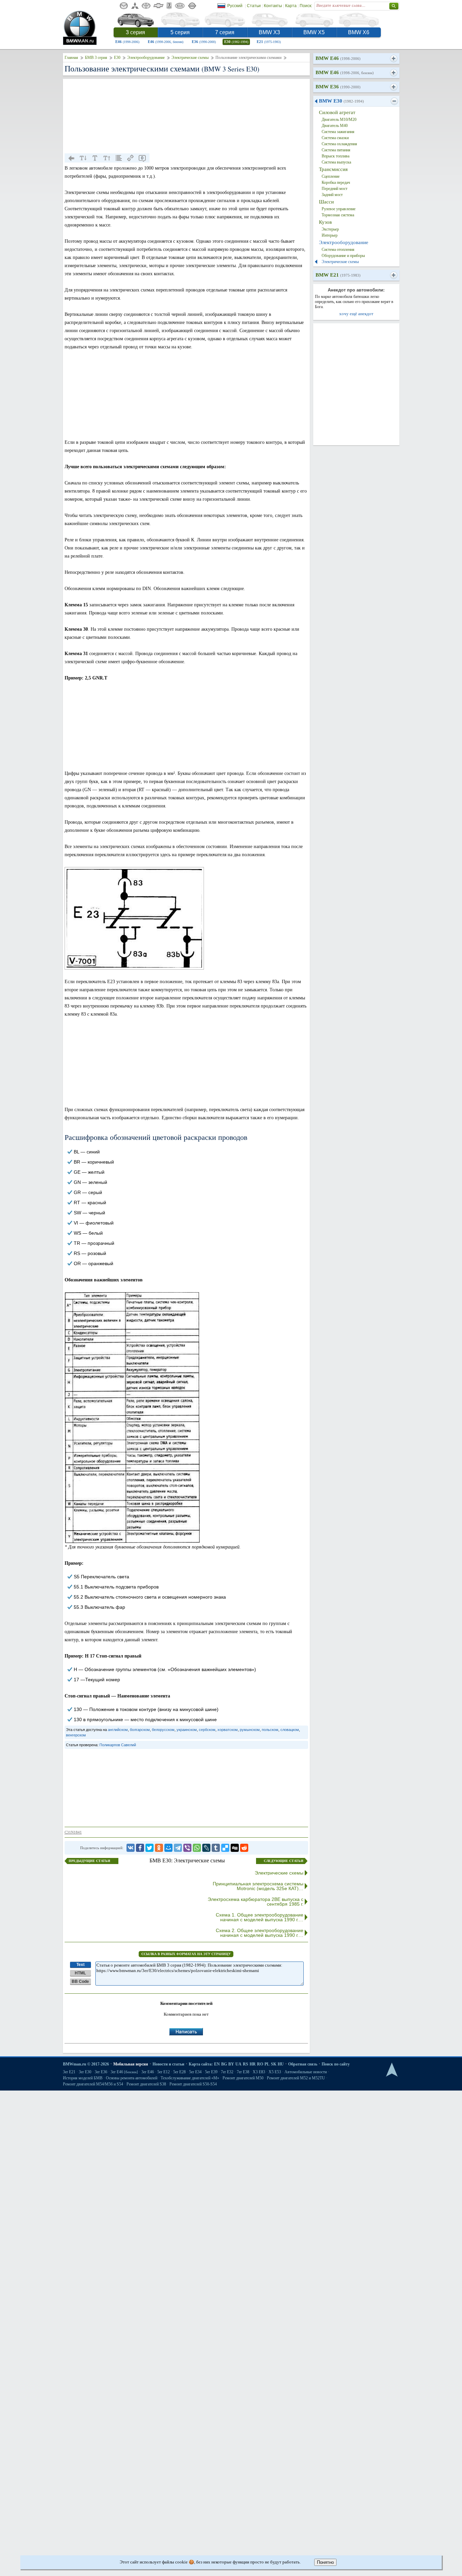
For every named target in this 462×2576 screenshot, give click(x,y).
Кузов (325, 222)
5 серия (180, 32)
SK (274, 2064)
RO (260, 2064)
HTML (80, 1973)
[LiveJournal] (206, 1848)
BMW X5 (314, 32)
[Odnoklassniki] (159, 1848)
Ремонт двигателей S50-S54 (193, 2084)
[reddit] (244, 1848)
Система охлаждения (339, 144)
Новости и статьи (168, 2064)
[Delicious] (225, 1848)
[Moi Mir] (168, 1848)
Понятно (325, 2562)
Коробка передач (336, 182)
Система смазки (335, 138)
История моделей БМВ (83, 2078)
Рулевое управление (339, 209)
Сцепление (331, 176)
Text (80, 1965)
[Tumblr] (216, 1848)
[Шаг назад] (71, 158)
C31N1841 (73, 1832)
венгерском (76, 1735)
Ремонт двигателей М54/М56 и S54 (93, 2084)
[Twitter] (149, 1848)
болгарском (140, 1730)
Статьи (254, 6)
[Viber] (187, 1848)
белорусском (163, 1730)
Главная (71, 58)
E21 (269, 42)
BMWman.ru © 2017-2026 (86, 2064)
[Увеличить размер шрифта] (107, 158)
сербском (207, 1730)
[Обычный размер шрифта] (95, 158)
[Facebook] (140, 1848)
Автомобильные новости (306, 2072)
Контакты (273, 6)
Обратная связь (303, 2064)
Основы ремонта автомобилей (132, 2078)
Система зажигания (338, 132)
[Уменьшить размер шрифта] (83, 158)
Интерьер (330, 235)
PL (267, 2064)
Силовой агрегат (337, 112)
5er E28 (179, 2072)
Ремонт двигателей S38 (146, 2084)
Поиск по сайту (336, 2064)
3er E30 (85, 2072)
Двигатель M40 (335, 126)
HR (253, 2064)
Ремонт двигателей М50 (243, 2078)
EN (217, 2064)
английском (118, 1730)
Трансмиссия (333, 169)
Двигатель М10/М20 (339, 120)
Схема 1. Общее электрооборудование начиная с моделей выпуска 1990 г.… (260, 1917)
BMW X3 (269, 32)
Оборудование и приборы (343, 256)
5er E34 (195, 2072)
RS (246, 2064)
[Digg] (235, 1848)
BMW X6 (359, 32)
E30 (236, 42)
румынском (250, 1730)
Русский (235, 6)
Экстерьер (330, 229)
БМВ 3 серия (96, 58)
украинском (187, 1730)
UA (238, 2064)
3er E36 (101, 2072)
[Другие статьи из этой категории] (119, 158)
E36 (204, 42)
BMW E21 (338, 275)
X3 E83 (259, 2072)
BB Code (80, 1982)
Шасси (326, 202)
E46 (127, 42)
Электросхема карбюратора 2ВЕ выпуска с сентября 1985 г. (256, 1902)
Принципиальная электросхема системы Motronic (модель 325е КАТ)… (258, 1886)
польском (270, 1730)
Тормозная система (338, 215)
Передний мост (334, 189)
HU (281, 2064)
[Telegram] (178, 1848)
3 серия (135, 32)
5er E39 (211, 2072)
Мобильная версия (131, 2064)
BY (231, 2064)
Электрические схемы (190, 58)
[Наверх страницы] (392, 2070)
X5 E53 (275, 2072)
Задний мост (332, 195)
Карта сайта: (201, 2064)
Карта (291, 6)
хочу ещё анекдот (356, 314)
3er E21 (69, 2072)
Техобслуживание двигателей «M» (190, 2078)
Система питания (336, 150)
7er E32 (227, 2072)
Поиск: (306, 6)
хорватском (228, 1730)
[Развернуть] (394, 59)
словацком (290, 1730)
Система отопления (338, 250)
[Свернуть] (394, 101)
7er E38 (243, 2072)
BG (224, 2064)
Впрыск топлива (336, 156)
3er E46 (124, 2072)
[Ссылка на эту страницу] (131, 158)
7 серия (225, 32)
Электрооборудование (146, 58)
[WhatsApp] (197, 1848)
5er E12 (164, 2072)
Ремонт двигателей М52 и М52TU (296, 2078)
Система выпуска (336, 162)
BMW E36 (338, 87)
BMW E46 (338, 58)
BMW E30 (341, 101)
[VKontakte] (131, 1848)
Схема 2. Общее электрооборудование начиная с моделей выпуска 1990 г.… (260, 1933)
